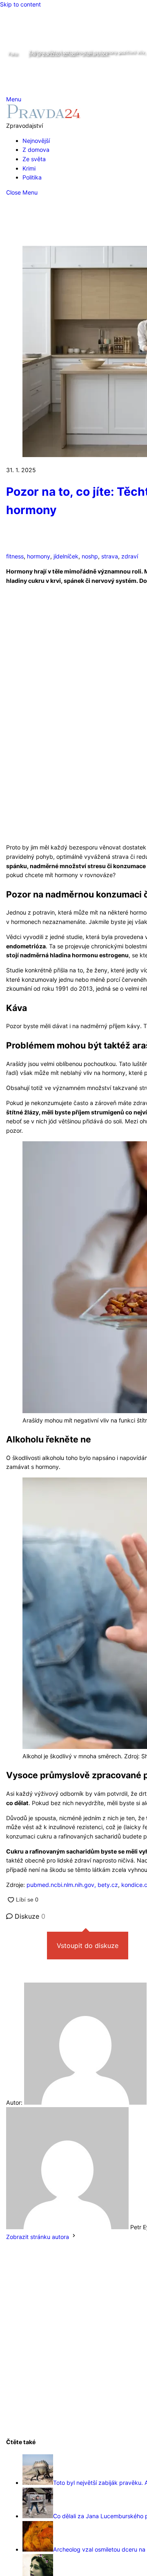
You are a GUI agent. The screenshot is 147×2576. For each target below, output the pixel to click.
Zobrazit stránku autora (38, 2237)
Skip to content (20, 4)
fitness (15, 556)
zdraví (130, 556)
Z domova (36, 150)
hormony (39, 556)
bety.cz (107, 1885)
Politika (32, 177)
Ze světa (34, 159)
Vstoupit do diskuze (88, 1946)
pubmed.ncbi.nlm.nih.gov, (61, 1885)
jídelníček (66, 556)
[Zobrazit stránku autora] (74, 2237)
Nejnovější (36, 141)
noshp (90, 556)
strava (110, 556)
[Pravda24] (43, 116)
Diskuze (29, 1916)
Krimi (29, 168)
